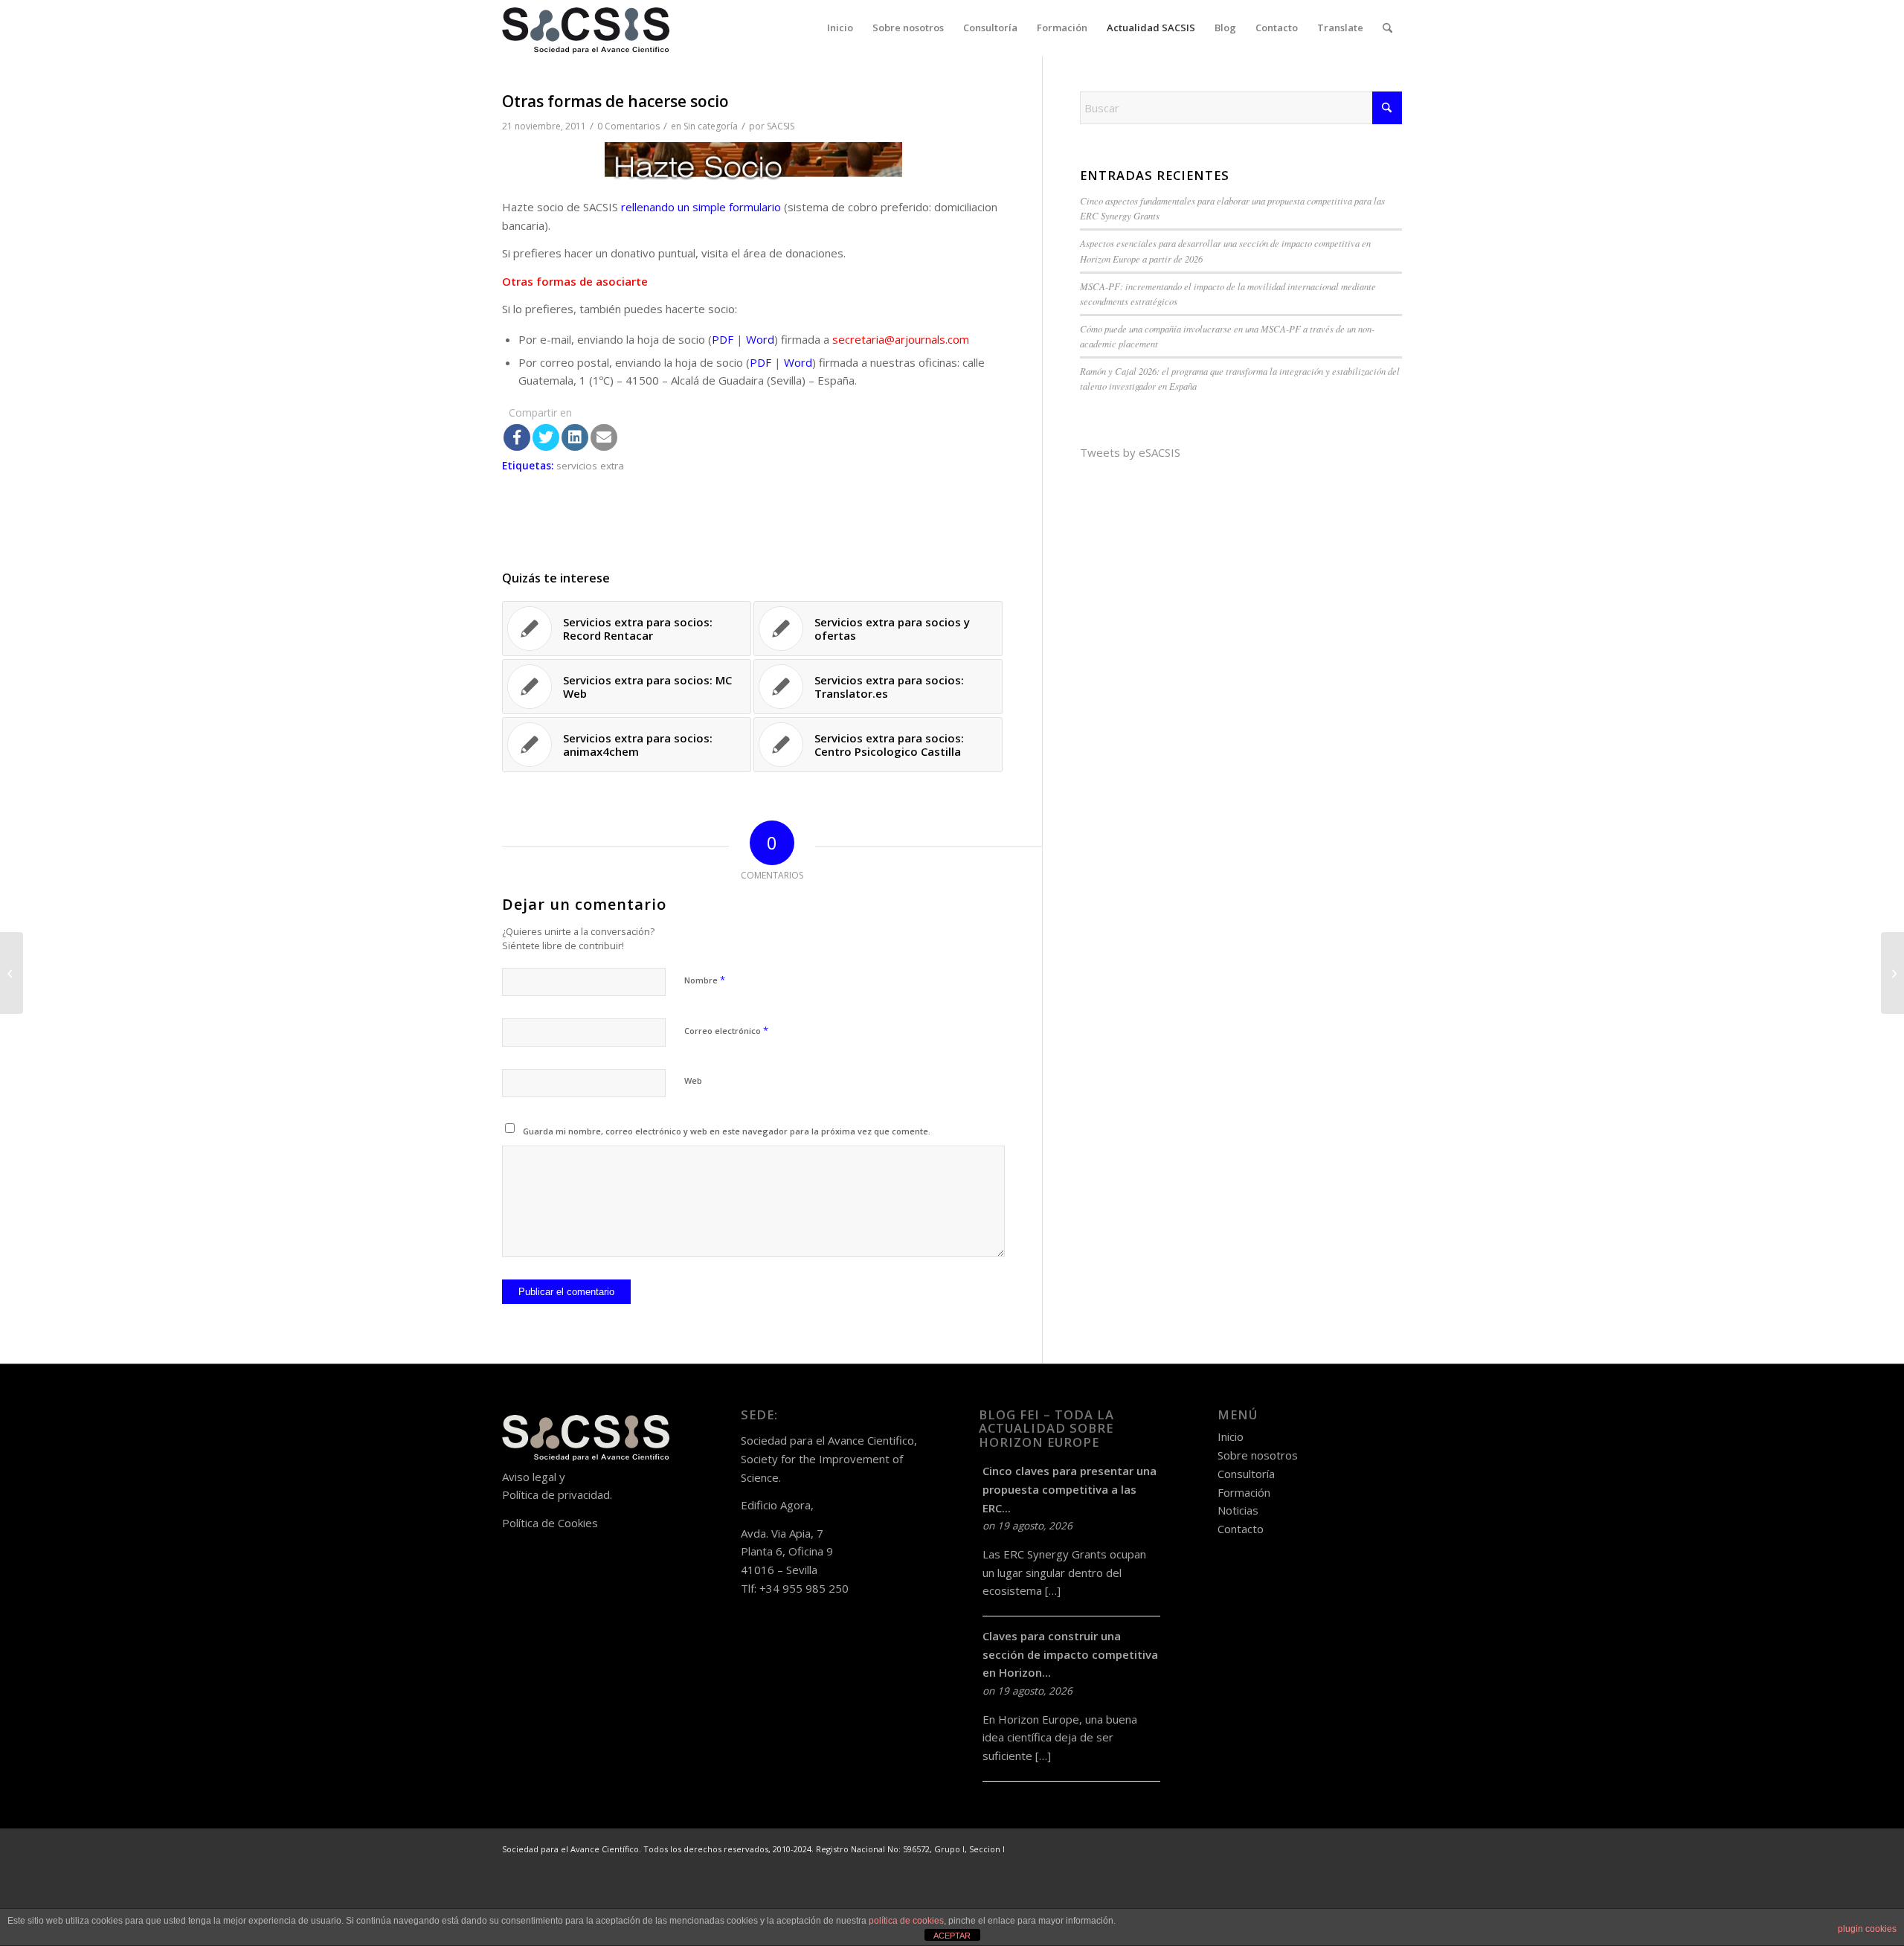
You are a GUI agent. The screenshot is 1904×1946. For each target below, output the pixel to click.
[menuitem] (840, 28)
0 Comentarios (628, 126)
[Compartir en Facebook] (517, 437)
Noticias (1238, 1510)
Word (760, 339)
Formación (1244, 1492)
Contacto (1241, 1529)
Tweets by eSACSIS (1130, 452)
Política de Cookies (550, 1523)
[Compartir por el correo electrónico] (604, 437)
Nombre (705, 980)
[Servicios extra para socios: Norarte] (12, 973)
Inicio (1231, 1436)
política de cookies (906, 1921)
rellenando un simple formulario (701, 207)
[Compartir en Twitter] (546, 437)
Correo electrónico (726, 1030)
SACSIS (781, 126)
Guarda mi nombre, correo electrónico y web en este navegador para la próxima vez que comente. (727, 1131)
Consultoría (1246, 1474)
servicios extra (590, 466)
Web (693, 1080)
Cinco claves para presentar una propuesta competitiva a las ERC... (1070, 1489)
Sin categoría (711, 126)
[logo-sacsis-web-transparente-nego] (586, 28)
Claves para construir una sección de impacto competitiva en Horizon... (1070, 1654)
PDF (724, 339)
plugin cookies (1867, 1929)
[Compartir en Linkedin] (575, 437)
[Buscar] (1387, 28)
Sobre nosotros (1258, 1455)
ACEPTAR (952, 1936)
